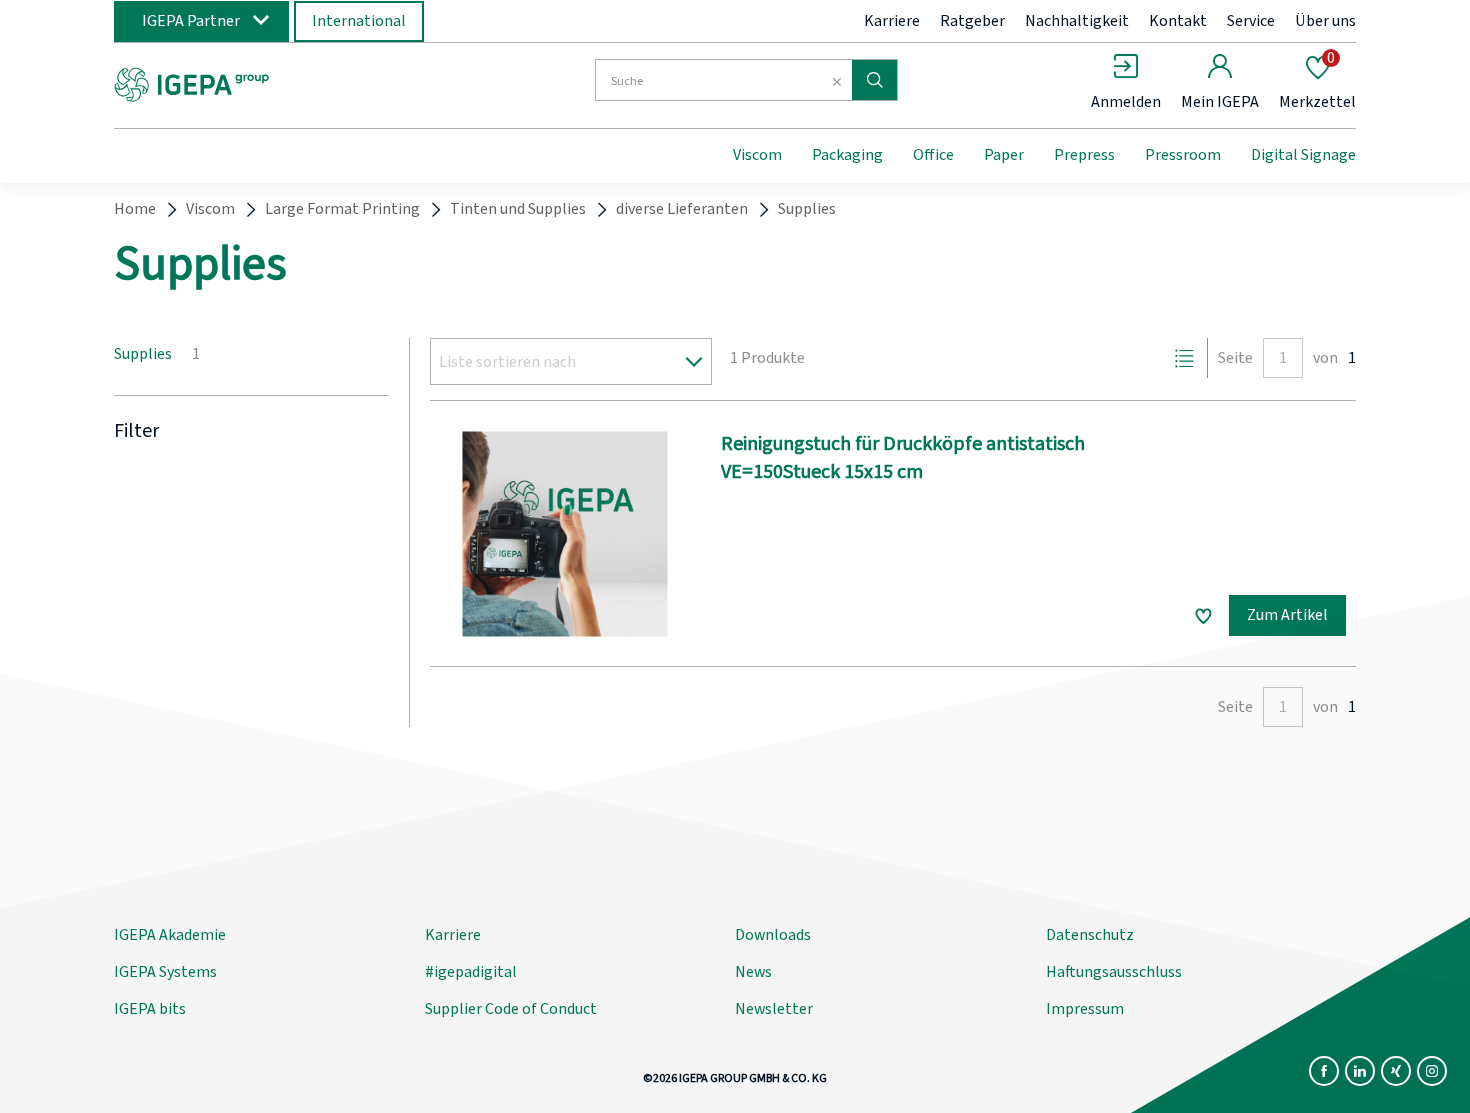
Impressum (1085, 1009)
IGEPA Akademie (170, 935)
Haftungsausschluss (1114, 972)
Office (933, 155)
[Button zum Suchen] (874, 80)
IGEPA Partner (191, 21)
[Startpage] (278, 83)
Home (135, 209)
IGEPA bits (150, 1009)
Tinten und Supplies (518, 209)
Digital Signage (1303, 155)
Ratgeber (972, 21)
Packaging (847, 155)
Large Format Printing (342, 209)
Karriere (892, 21)
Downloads (773, 935)
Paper (1004, 155)
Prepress (1084, 155)
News (753, 972)
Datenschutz (1090, 935)
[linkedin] (1360, 1071)
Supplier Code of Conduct (511, 1009)
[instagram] (1432, 1071)
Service (1251, 21)
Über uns (1325, 21)
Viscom (757, 155)
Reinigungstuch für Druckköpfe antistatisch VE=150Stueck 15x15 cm (903, 458)
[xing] (1396, 1071)
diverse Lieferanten (682, 209)
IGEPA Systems (165, 972)
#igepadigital (471, 972)
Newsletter (774, 1009)
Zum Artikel (1287, 615)
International (359, 21)
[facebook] (1324, 1071)
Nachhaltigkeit (1077, 21)
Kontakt (1178, 21)
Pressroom (1183, 155)
